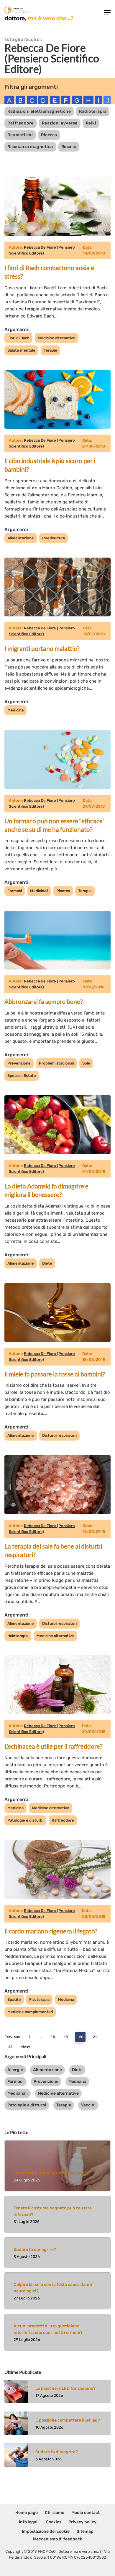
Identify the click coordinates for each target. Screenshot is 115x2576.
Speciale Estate (22, 1076)
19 (66, 2037)
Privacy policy (82, 2522)
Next (26, 2047)
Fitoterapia (39, 1999)
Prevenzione (19, 1063)
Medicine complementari (30, 2012)
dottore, (39, 18)
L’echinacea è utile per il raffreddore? (53, 1746)
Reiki (91, 123)
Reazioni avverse (60, 123)
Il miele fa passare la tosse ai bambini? (55, 1374)
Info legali (29, 2522)
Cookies (54, 2522)
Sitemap (85, 2531)
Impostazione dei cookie (46, 2531)
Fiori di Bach (18, 338)
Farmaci (15, 891)
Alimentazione (21, 538)
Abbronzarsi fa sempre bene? (43, 1001)
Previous (12, 2037)
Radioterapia (93, 111)
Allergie (15, 2070)
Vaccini (88, 2105)
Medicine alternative (56, 338)
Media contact (86, 2513)
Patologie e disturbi (25, 1820)
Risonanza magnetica (30, 147)
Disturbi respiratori (59, 1435)
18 (53, 2037)
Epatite (14, 1999)
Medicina (15, 710)
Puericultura (54, 538)
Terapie (50, 350)
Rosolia (69, 147)
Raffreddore (20, 123)
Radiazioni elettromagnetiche (39, 111)
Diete (47, 1263)
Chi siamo (55, 2513)
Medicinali (39, 891)
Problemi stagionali (56, 1063)
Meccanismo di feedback (58, 2539)
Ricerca (49, 135)
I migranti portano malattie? (42, 648)
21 (95, 2037)
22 (10, 2047)
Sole (86, 1063)
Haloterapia (18, 1636)
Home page (27, 2513)
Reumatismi (20, 135)
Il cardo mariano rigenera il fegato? (51, 1931)
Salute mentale (21, 350)
